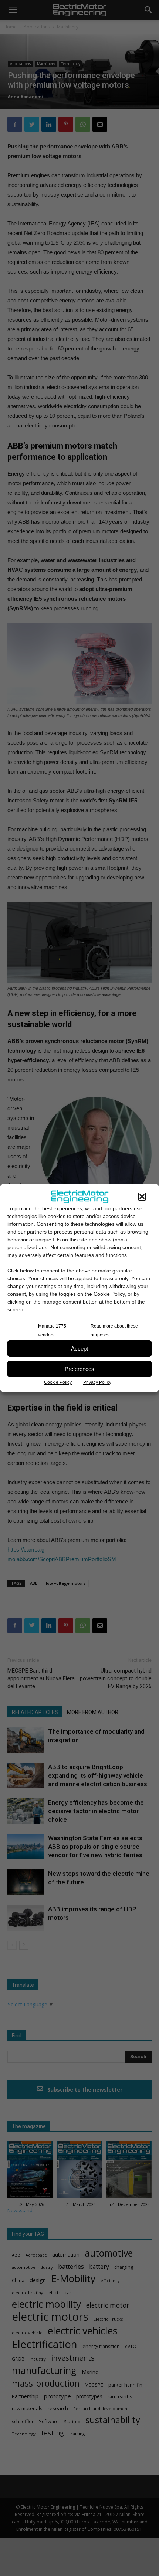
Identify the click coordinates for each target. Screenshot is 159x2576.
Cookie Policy (58, 1382)
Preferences (79, 1369)
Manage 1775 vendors (52, 1331)
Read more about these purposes (114, 1331)
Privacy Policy (97, 1382)
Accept (79, 1349)
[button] (142, 1197)
